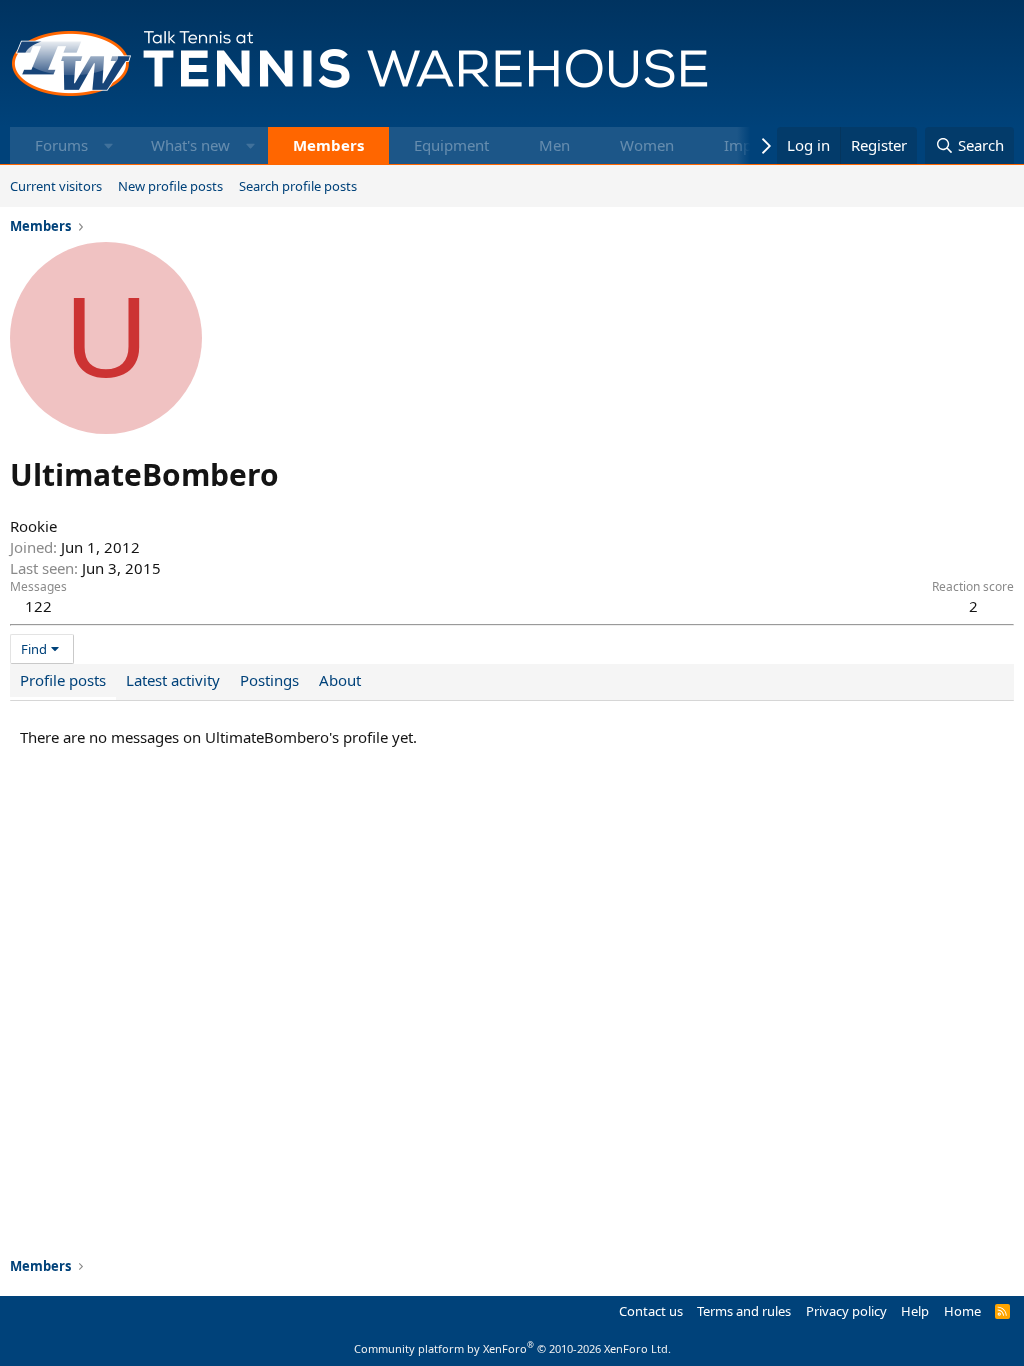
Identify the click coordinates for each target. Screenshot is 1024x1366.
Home (962, 1311)
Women (647, 145)
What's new (190, 145)
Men (554, 145)
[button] (108, 145)
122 (38, 606)
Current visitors (56, 186)
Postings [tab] (269, 680)
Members (328, 145)
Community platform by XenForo (512, 1348)
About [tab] (340, 680)
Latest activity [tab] (173, 680)
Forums (61, 145)
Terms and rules (744, 1311)
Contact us (651, 1311)
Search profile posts (298, 186)
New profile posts (170, 186)
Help (915, 1311)
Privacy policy (846, 1311)
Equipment (451, 145)
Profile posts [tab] (63, 680)
